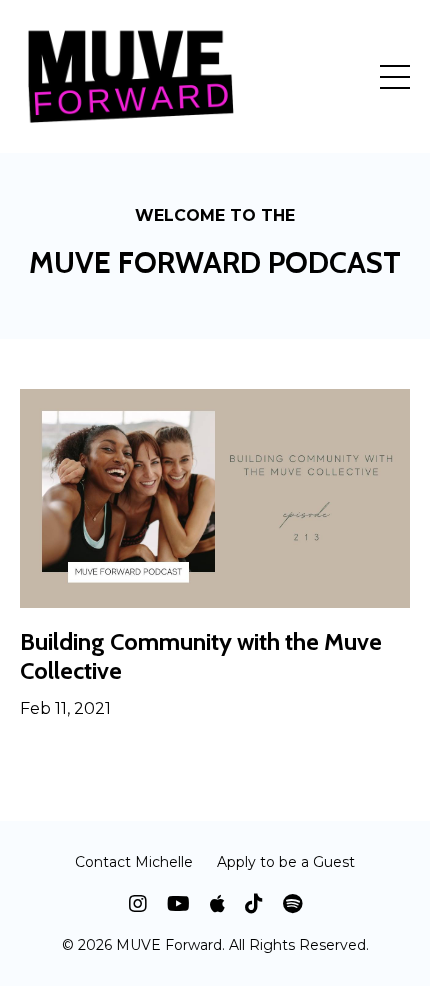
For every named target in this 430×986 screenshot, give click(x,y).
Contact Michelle (134, 862)
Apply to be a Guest (286, 862)
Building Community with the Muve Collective (201, 656)
